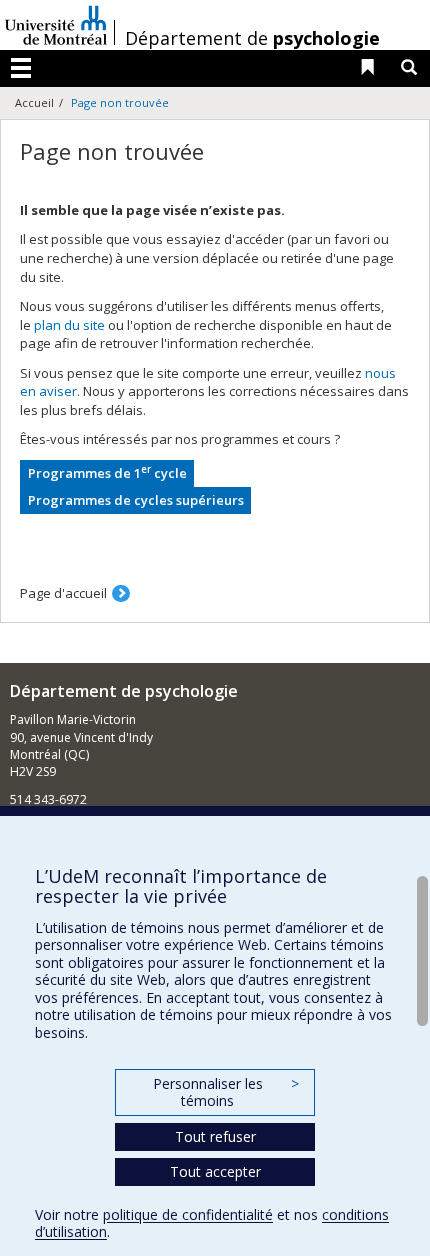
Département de (252, 38)
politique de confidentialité (188, 1214)
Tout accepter (215, 1171)
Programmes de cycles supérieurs (136, 500)
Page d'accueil (63, 593)
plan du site (69, 325)
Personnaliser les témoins (226, 1092)
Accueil (34, 102)
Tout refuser (215, 1136)
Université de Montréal (56, 25)
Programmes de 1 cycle (107, 472)
